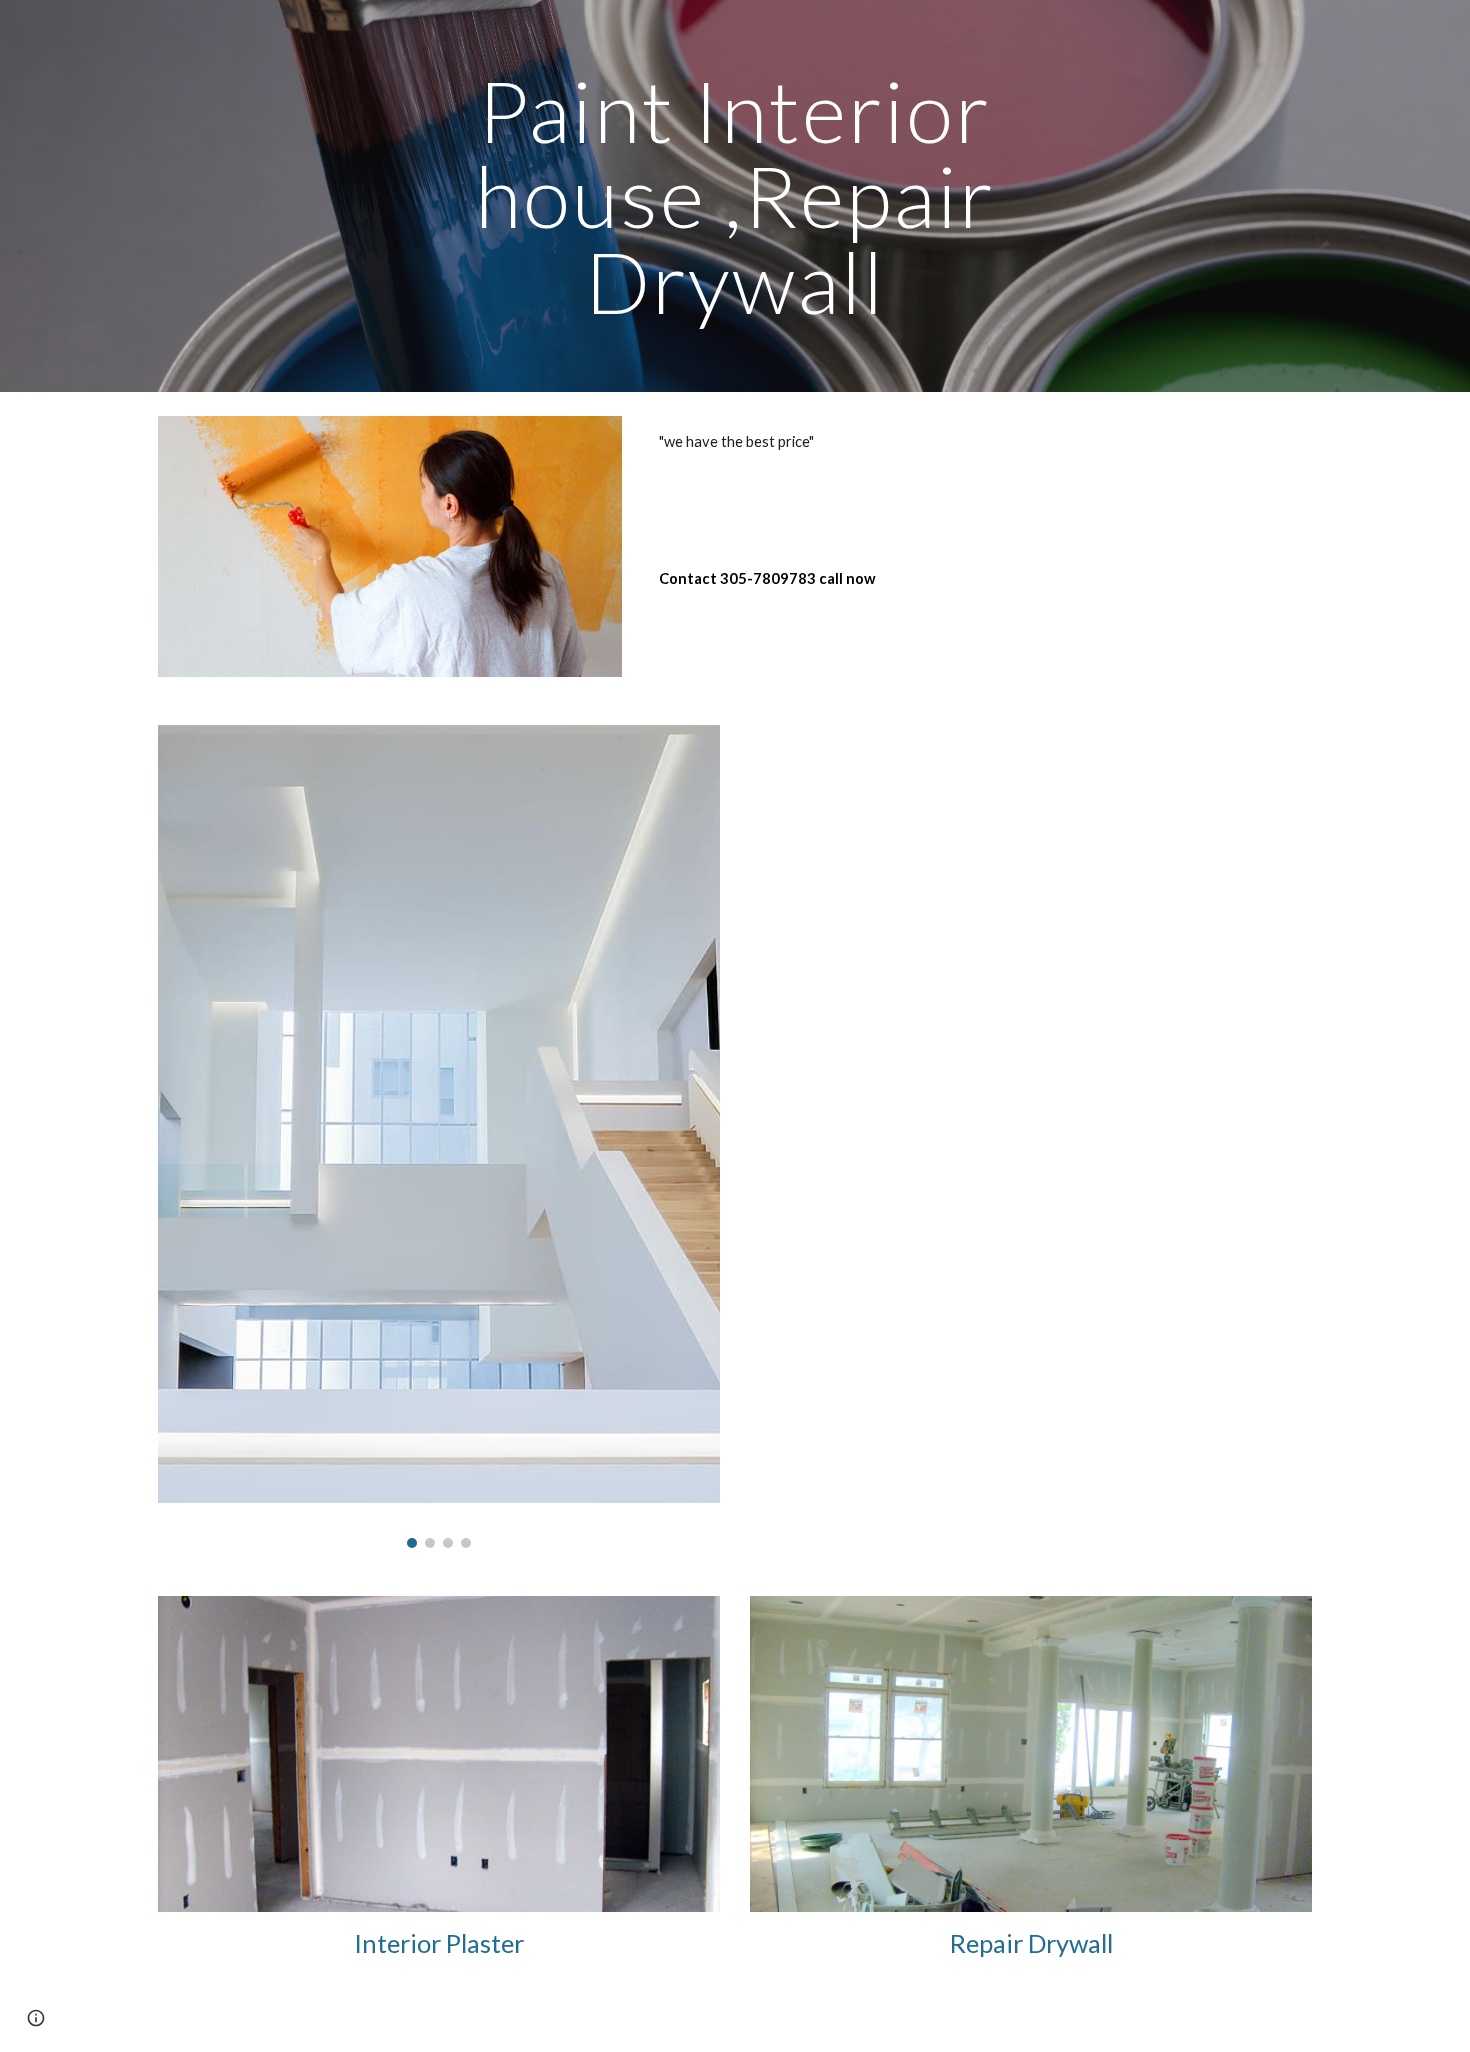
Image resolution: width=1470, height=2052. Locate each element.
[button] (36, 2018)
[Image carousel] (439, 1136)
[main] (735, 196)
